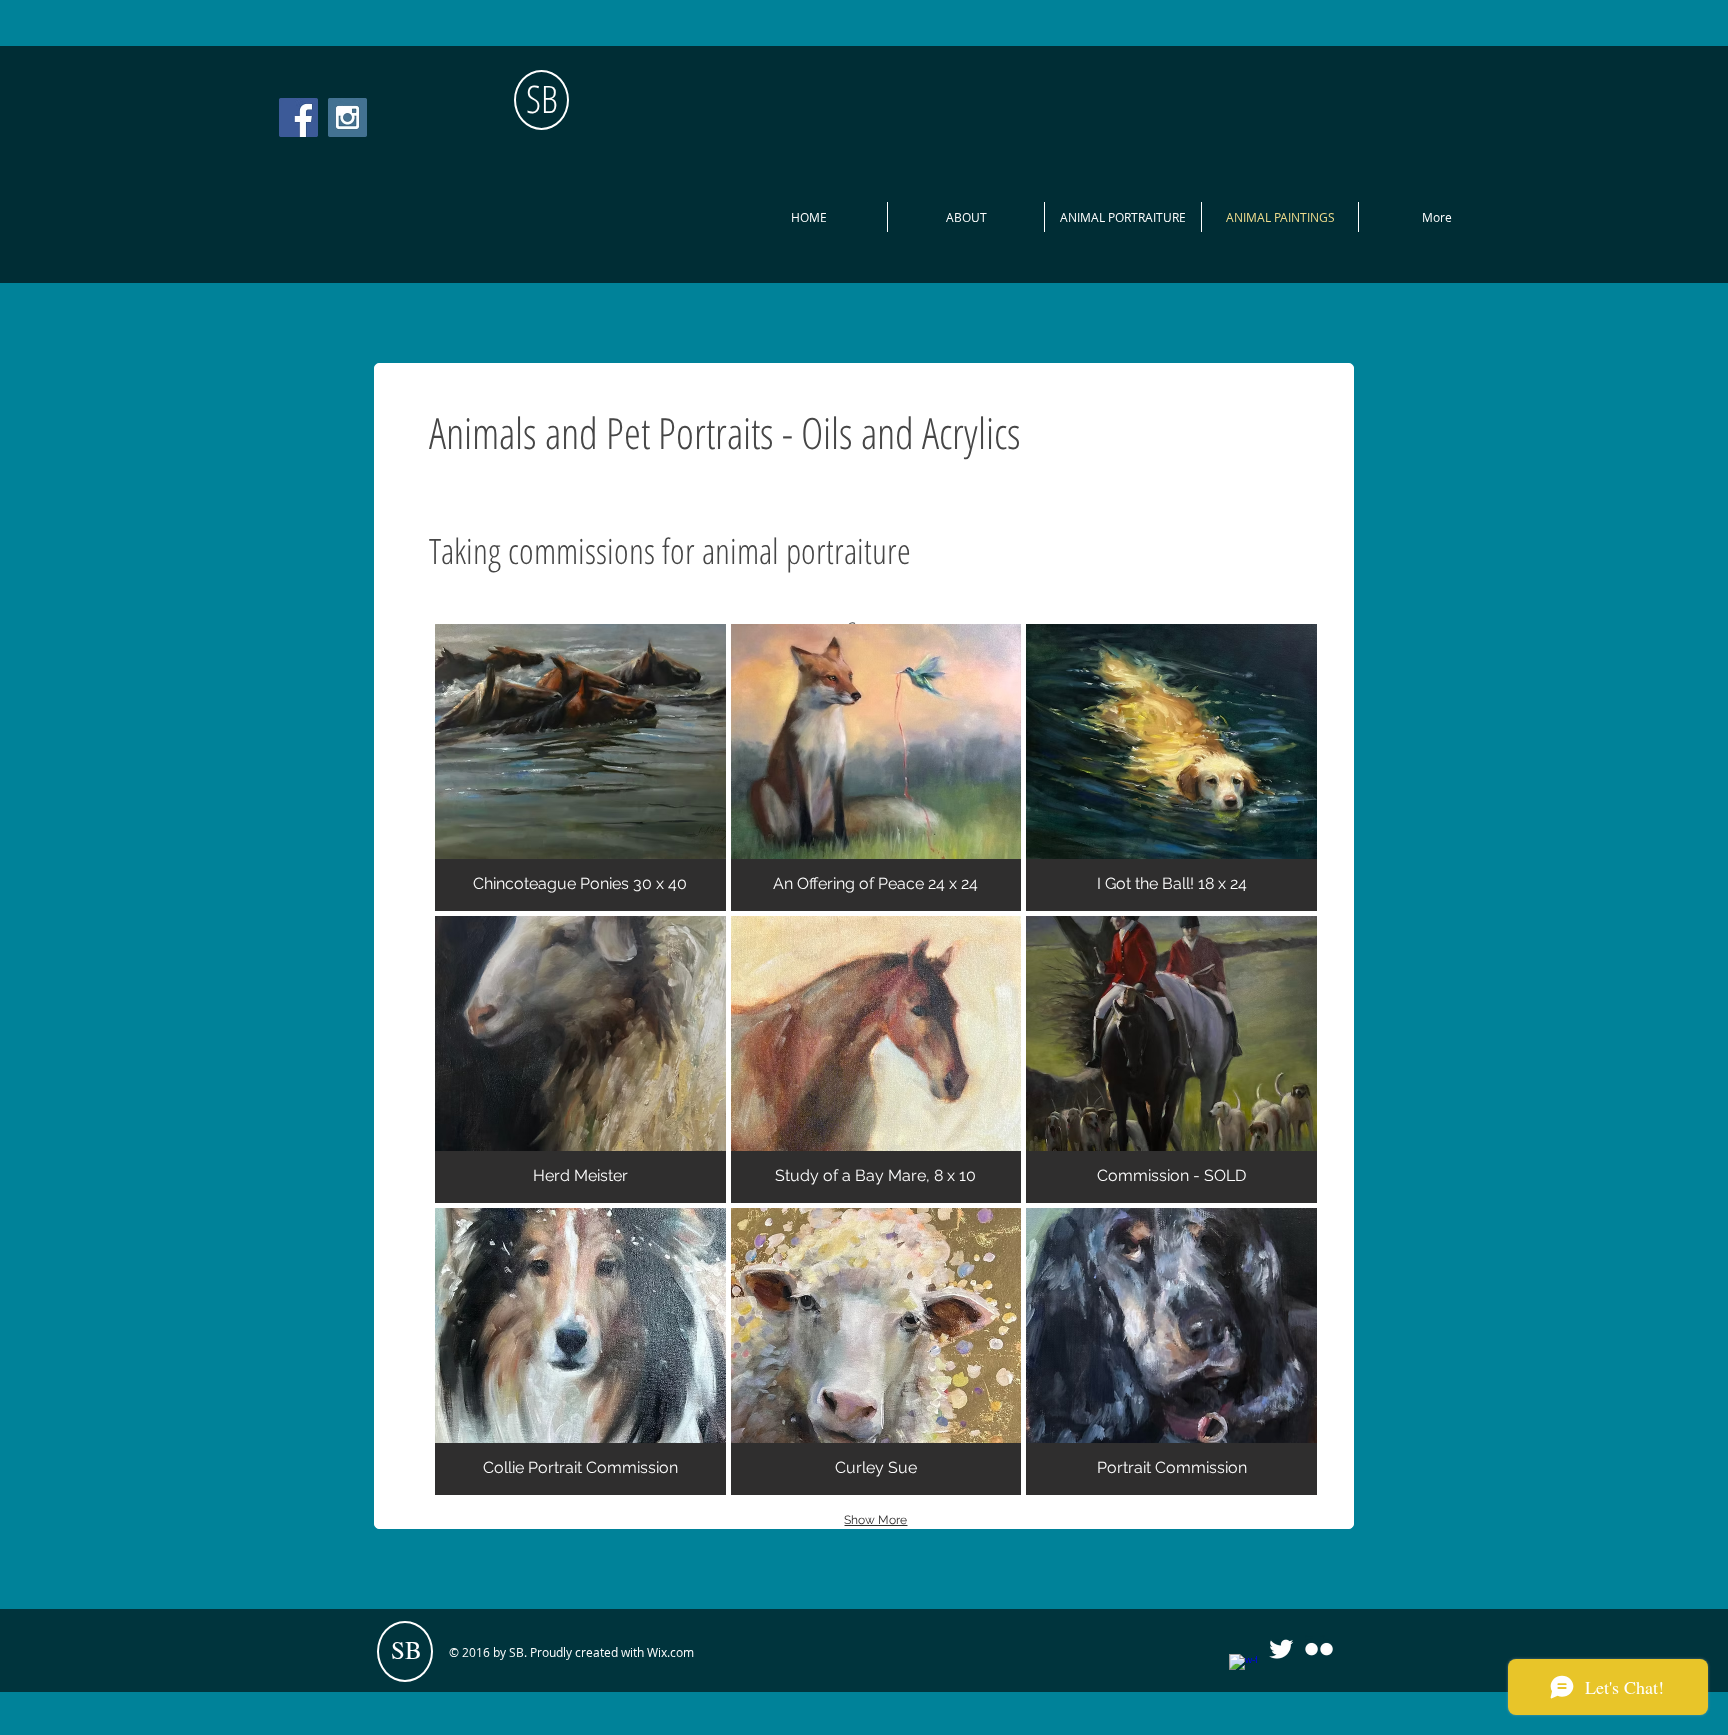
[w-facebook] (1243, 1668)
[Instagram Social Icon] (347, 117)
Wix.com (670, 1652)
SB (542, 98)
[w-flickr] (1319, 1649)
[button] (580, 767)
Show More (875, 1520)
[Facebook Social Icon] (298, 117)
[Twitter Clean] (1281, 1649)
